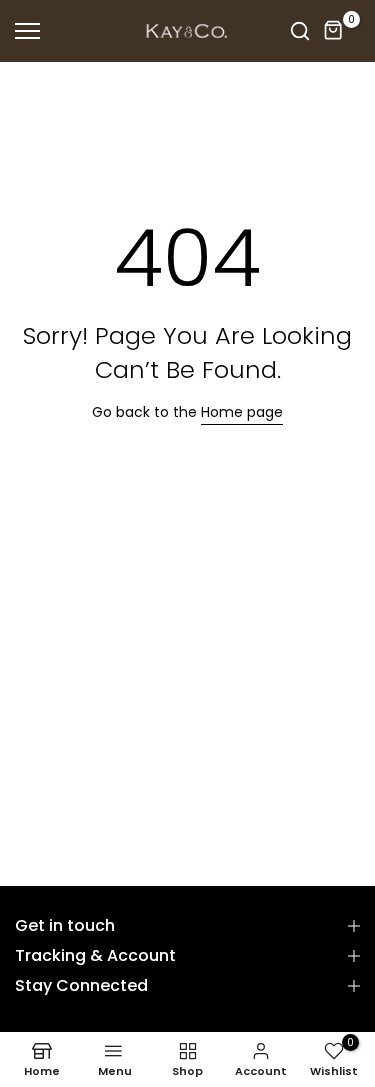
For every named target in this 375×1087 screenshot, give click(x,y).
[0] (334, 31)
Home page (242, 412)
